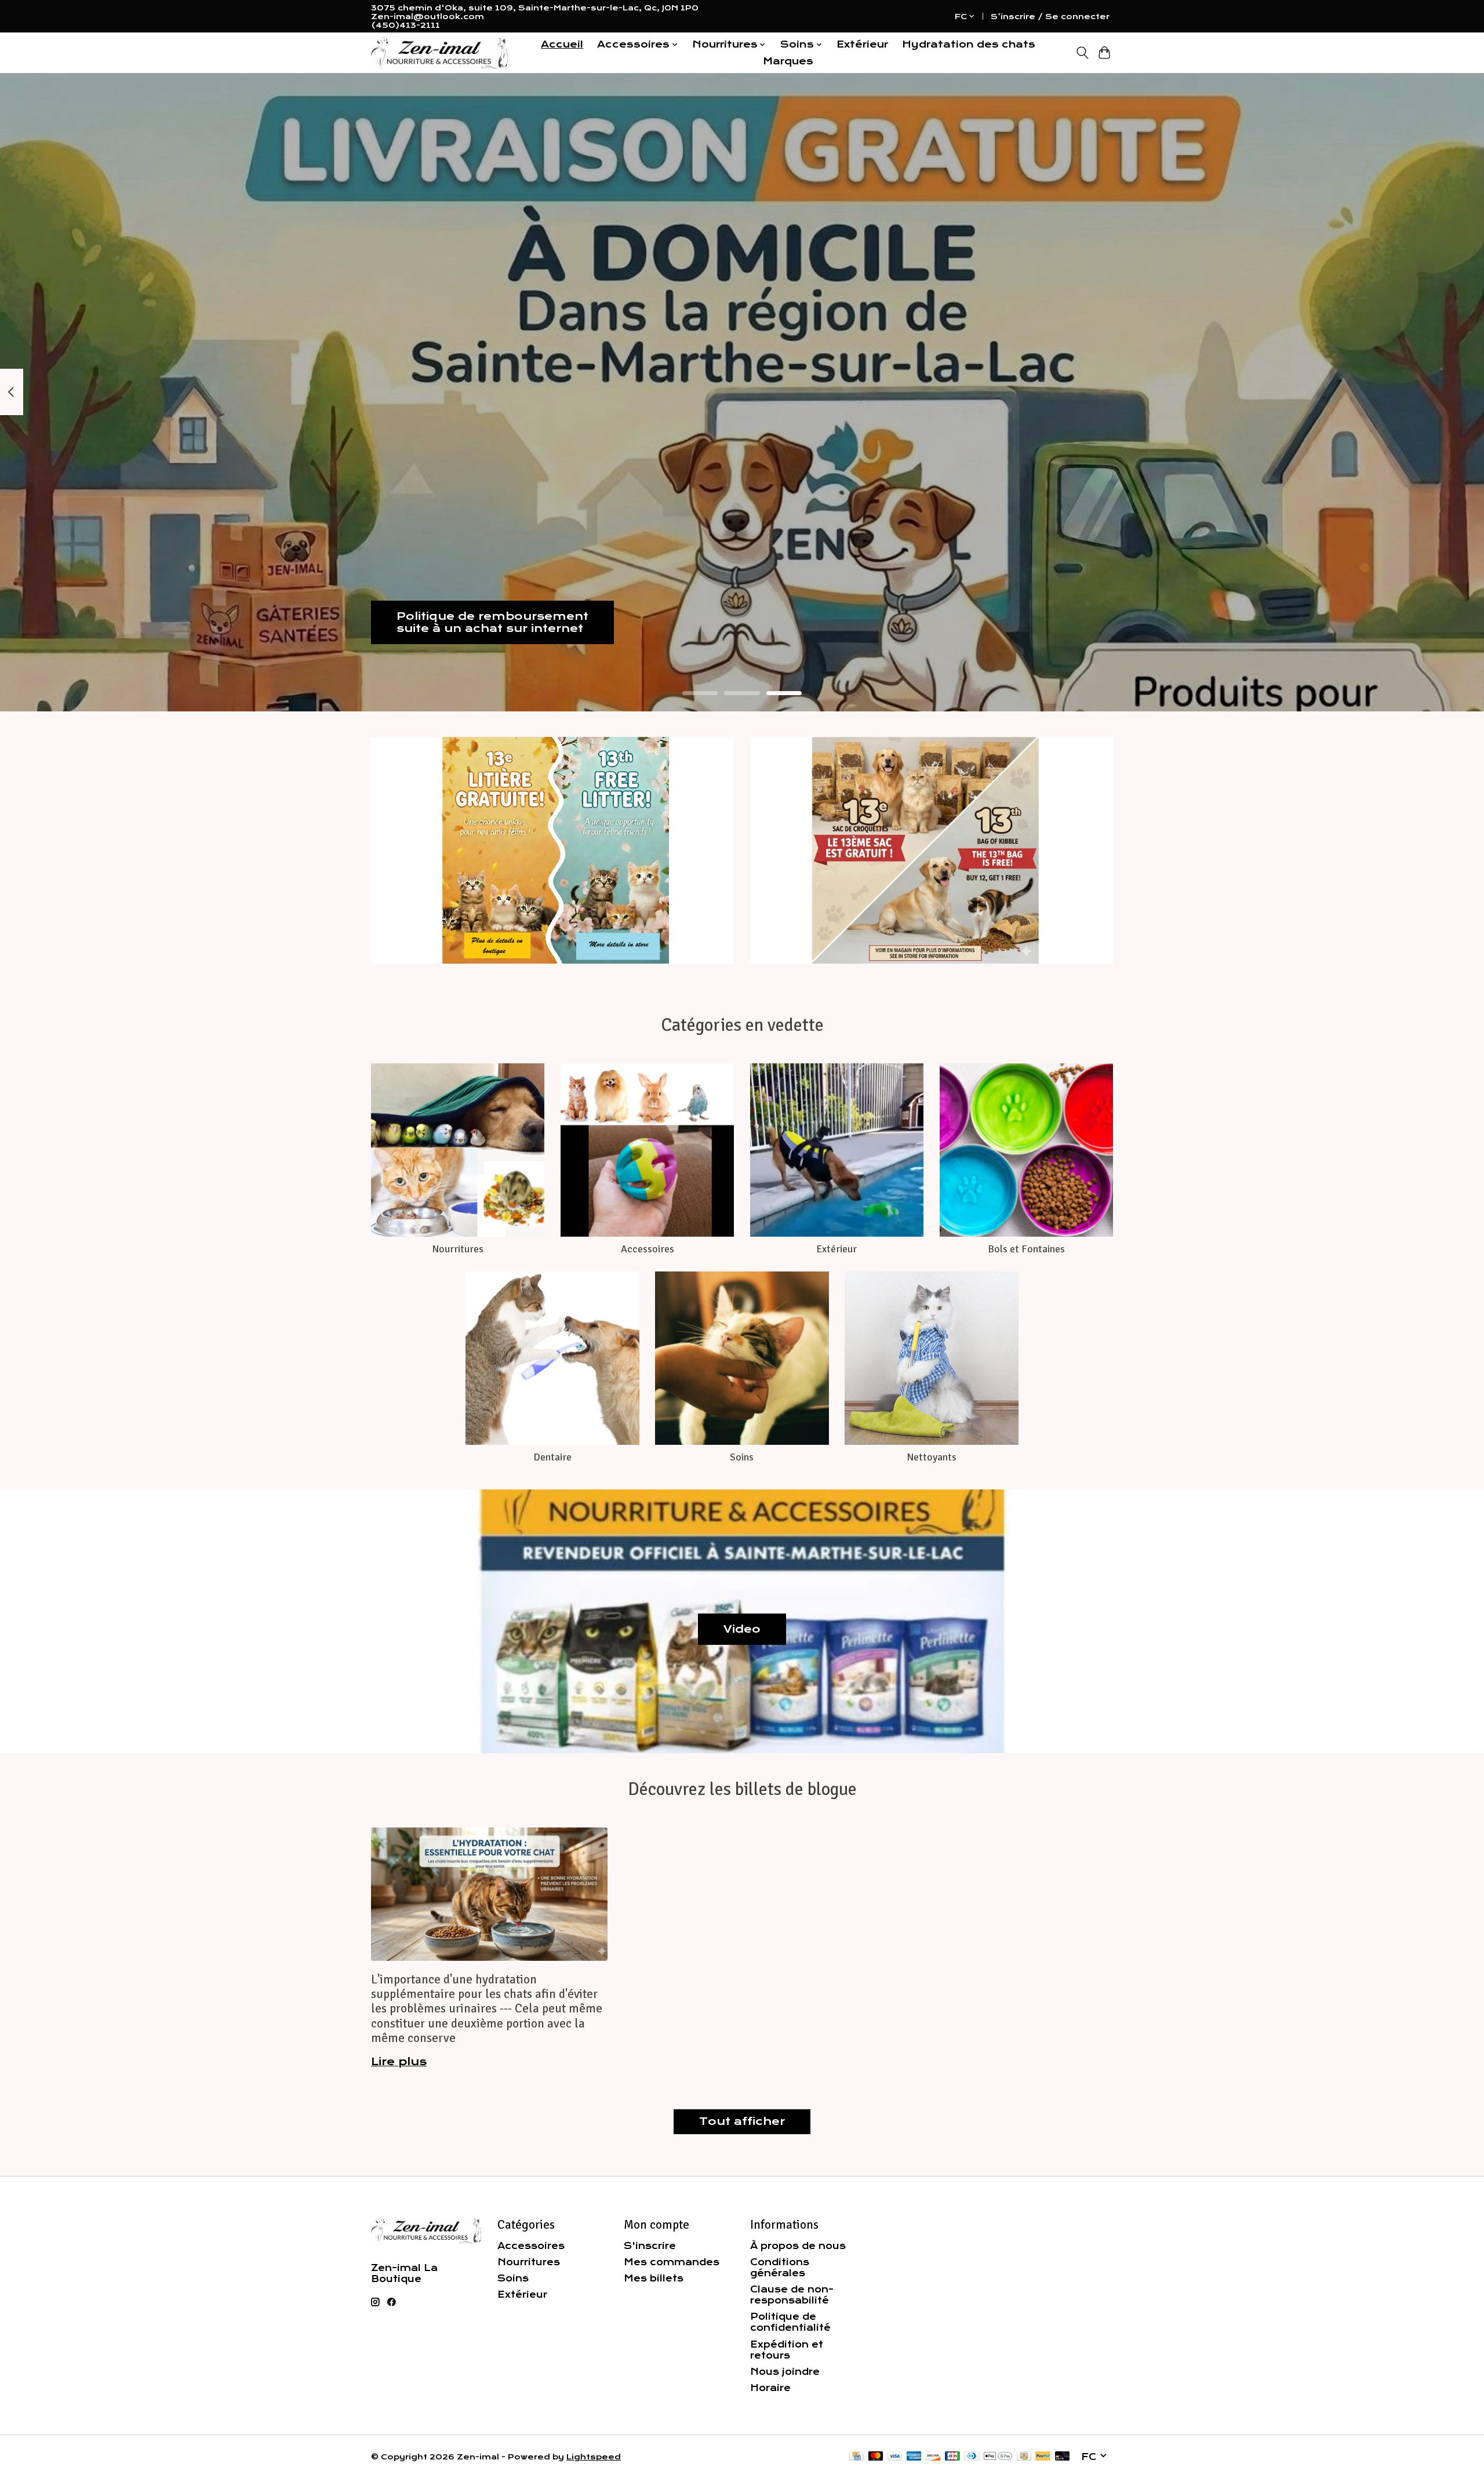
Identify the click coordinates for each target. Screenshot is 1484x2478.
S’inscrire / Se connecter (1050, 17)
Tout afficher (742, 2121)
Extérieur (862, 44)
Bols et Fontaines (1026, 1249)
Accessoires (648, 1249)
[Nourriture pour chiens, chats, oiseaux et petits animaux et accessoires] (439, 53)
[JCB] (952, 2457)
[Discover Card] (933, 2457)
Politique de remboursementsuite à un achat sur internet (492, 622)
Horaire (770, 2388)
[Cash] (1024, 2457)
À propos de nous (798, 2246)
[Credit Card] (856, 2457)
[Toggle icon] (1082, 53)
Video (742, 1629)
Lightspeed (594, 2457)
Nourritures (458, 1249)
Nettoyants (932, 1457)
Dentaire (552, 1457)
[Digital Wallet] (998, 2457)
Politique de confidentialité (790, 2322)
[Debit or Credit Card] (1063, 2457)
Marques (788, 61)
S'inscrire (650, 2246)
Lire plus (399, 2062)
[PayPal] (1043, 2457)
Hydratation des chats (969, 44)
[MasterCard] (876, 2457)
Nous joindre (785, 2372)
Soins (742, 1457)
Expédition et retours (787, 2350)
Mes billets (654, 2278)
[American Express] (914, 2457)
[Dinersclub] (972, 2457)
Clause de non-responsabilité (792, 2295)
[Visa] (895, 2457)
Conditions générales (780, 2268)
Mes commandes (672, 2262)
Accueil (562, 44)
